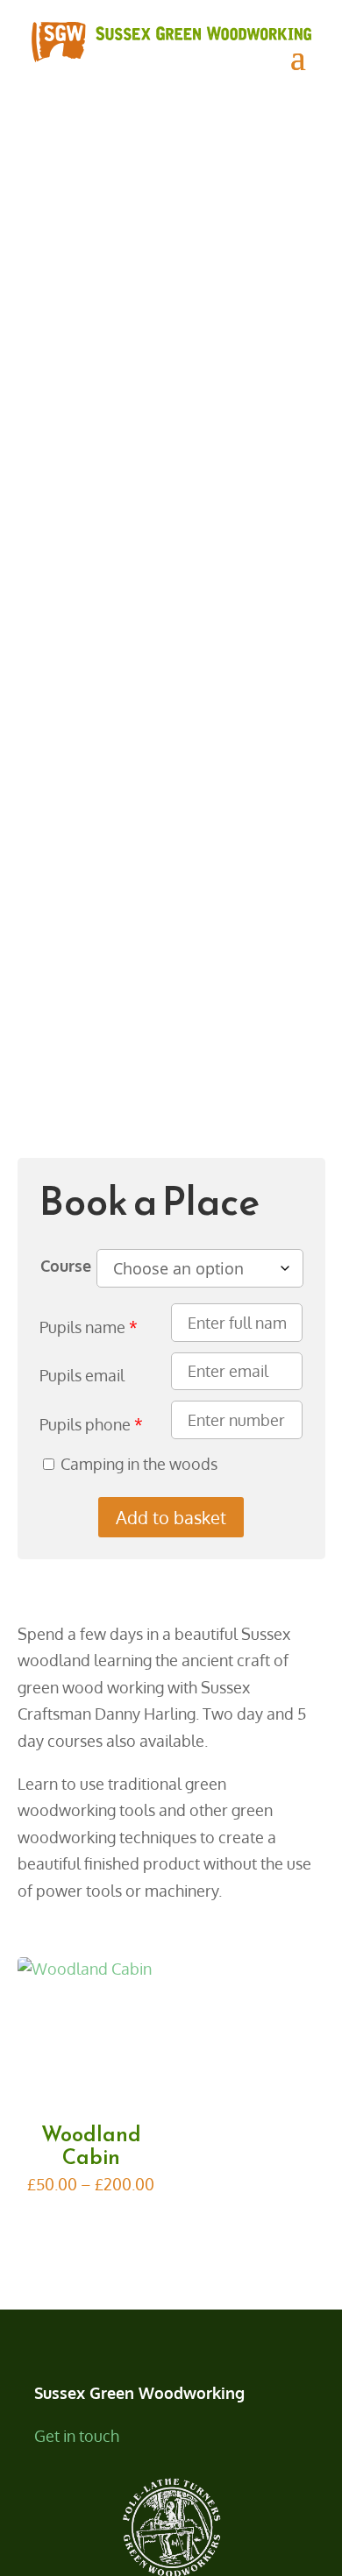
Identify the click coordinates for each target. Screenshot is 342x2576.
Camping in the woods (139, 1464)
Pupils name (82, 1327)
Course (68, 1266)
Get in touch (77, 2436)
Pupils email (82, 1375)
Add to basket (171, 1517)
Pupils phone (85, 1424)
